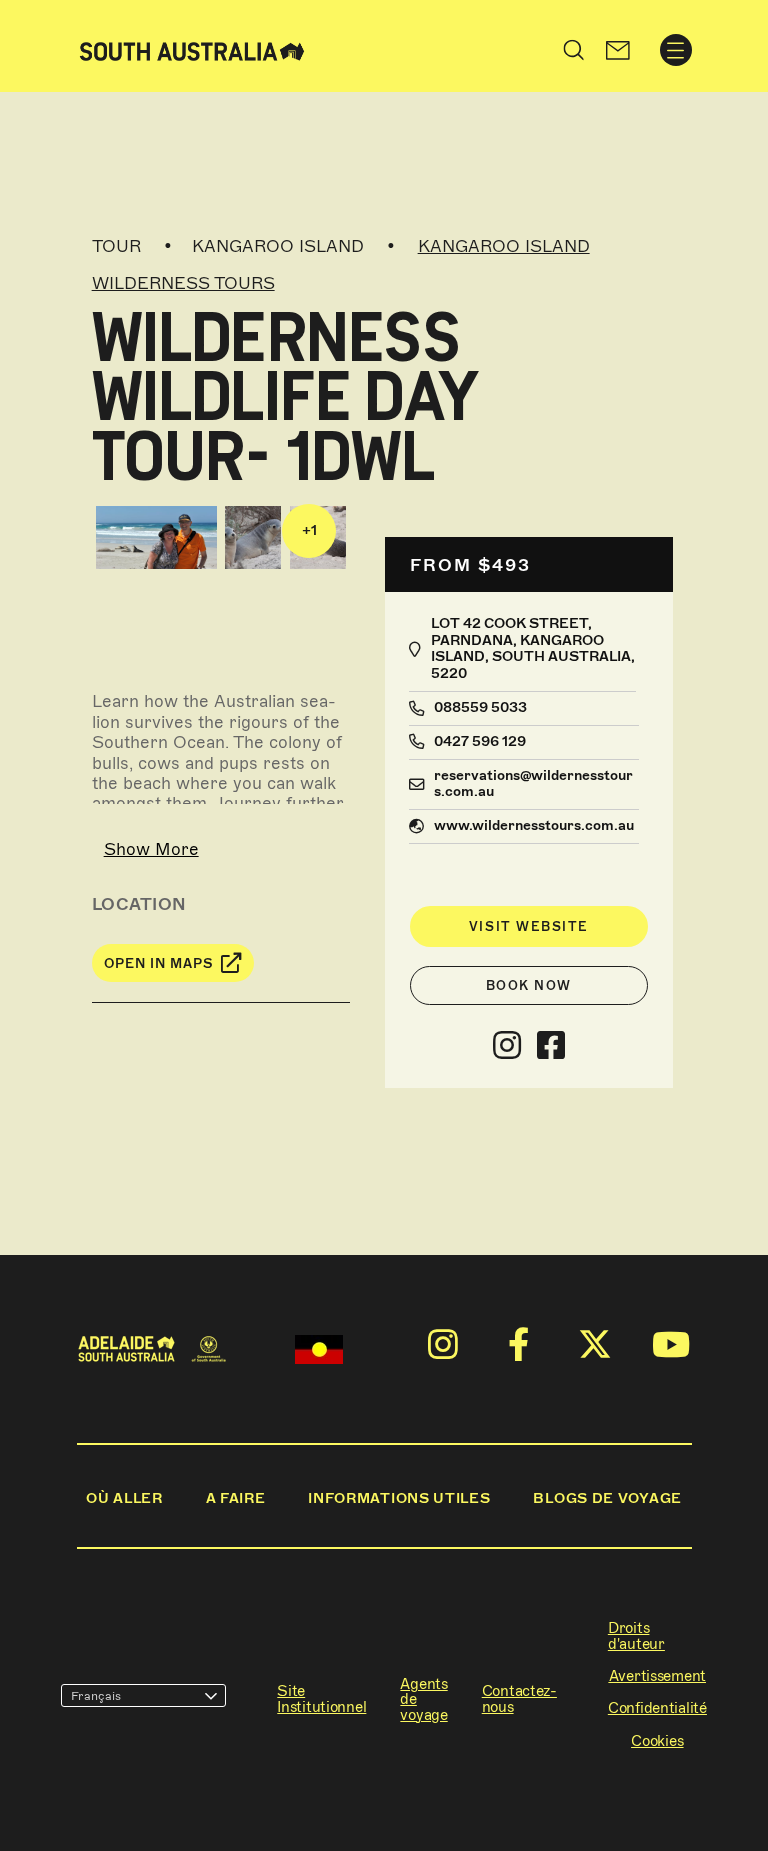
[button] (617, 50)
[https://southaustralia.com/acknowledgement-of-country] (319, 1349)
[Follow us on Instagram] (507, 1046)
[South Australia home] (192, 49)
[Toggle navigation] (676, 50)
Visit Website (529, 926)
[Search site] (574, 50)
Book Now (529, 985)
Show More (151, 849)
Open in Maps (159, 963)
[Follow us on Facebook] (551, 1046)
